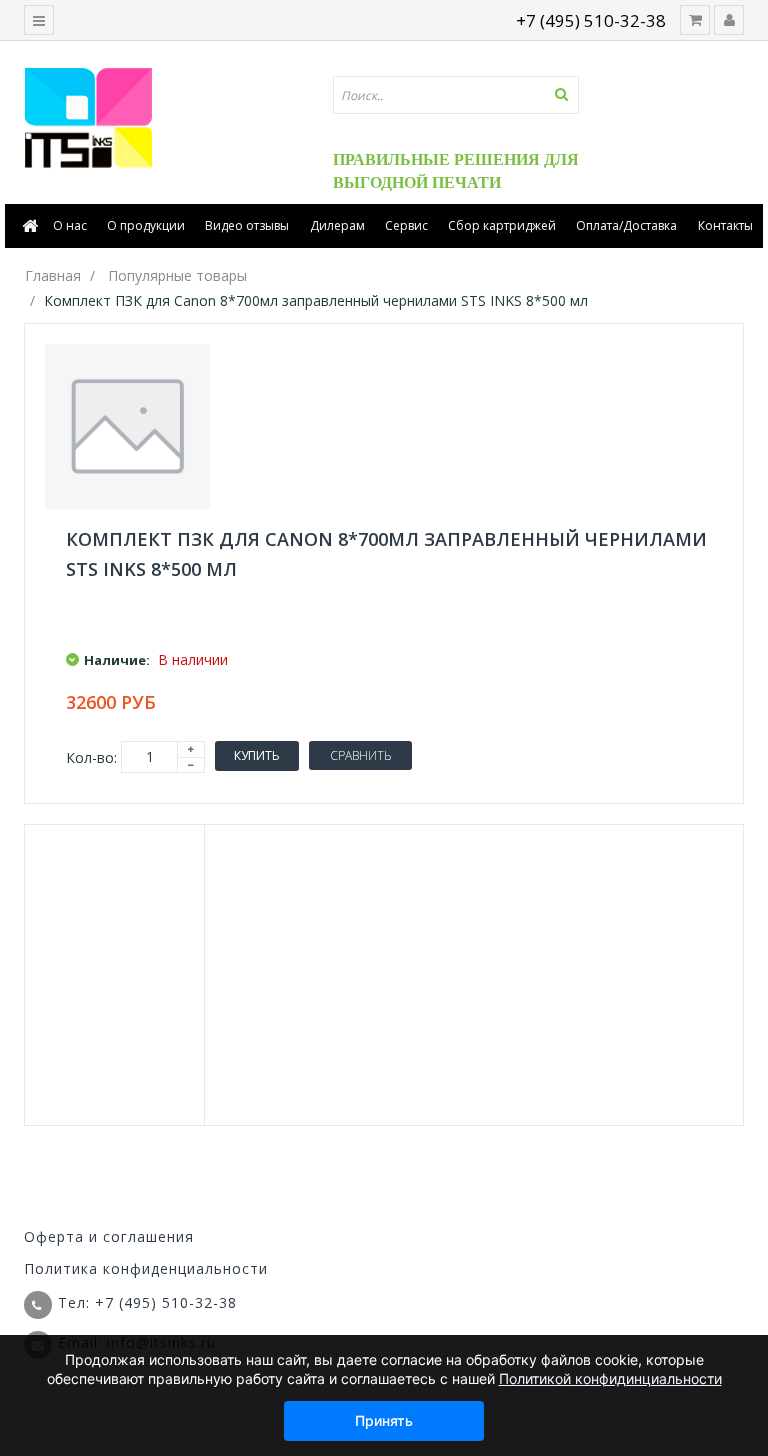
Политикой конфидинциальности (610, 1378)
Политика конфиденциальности (146, 1268)
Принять (384, 1420)
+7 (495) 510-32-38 (591, 20)
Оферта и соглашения (109, 1236)
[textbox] (456, 95)
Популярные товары (177, 275)
